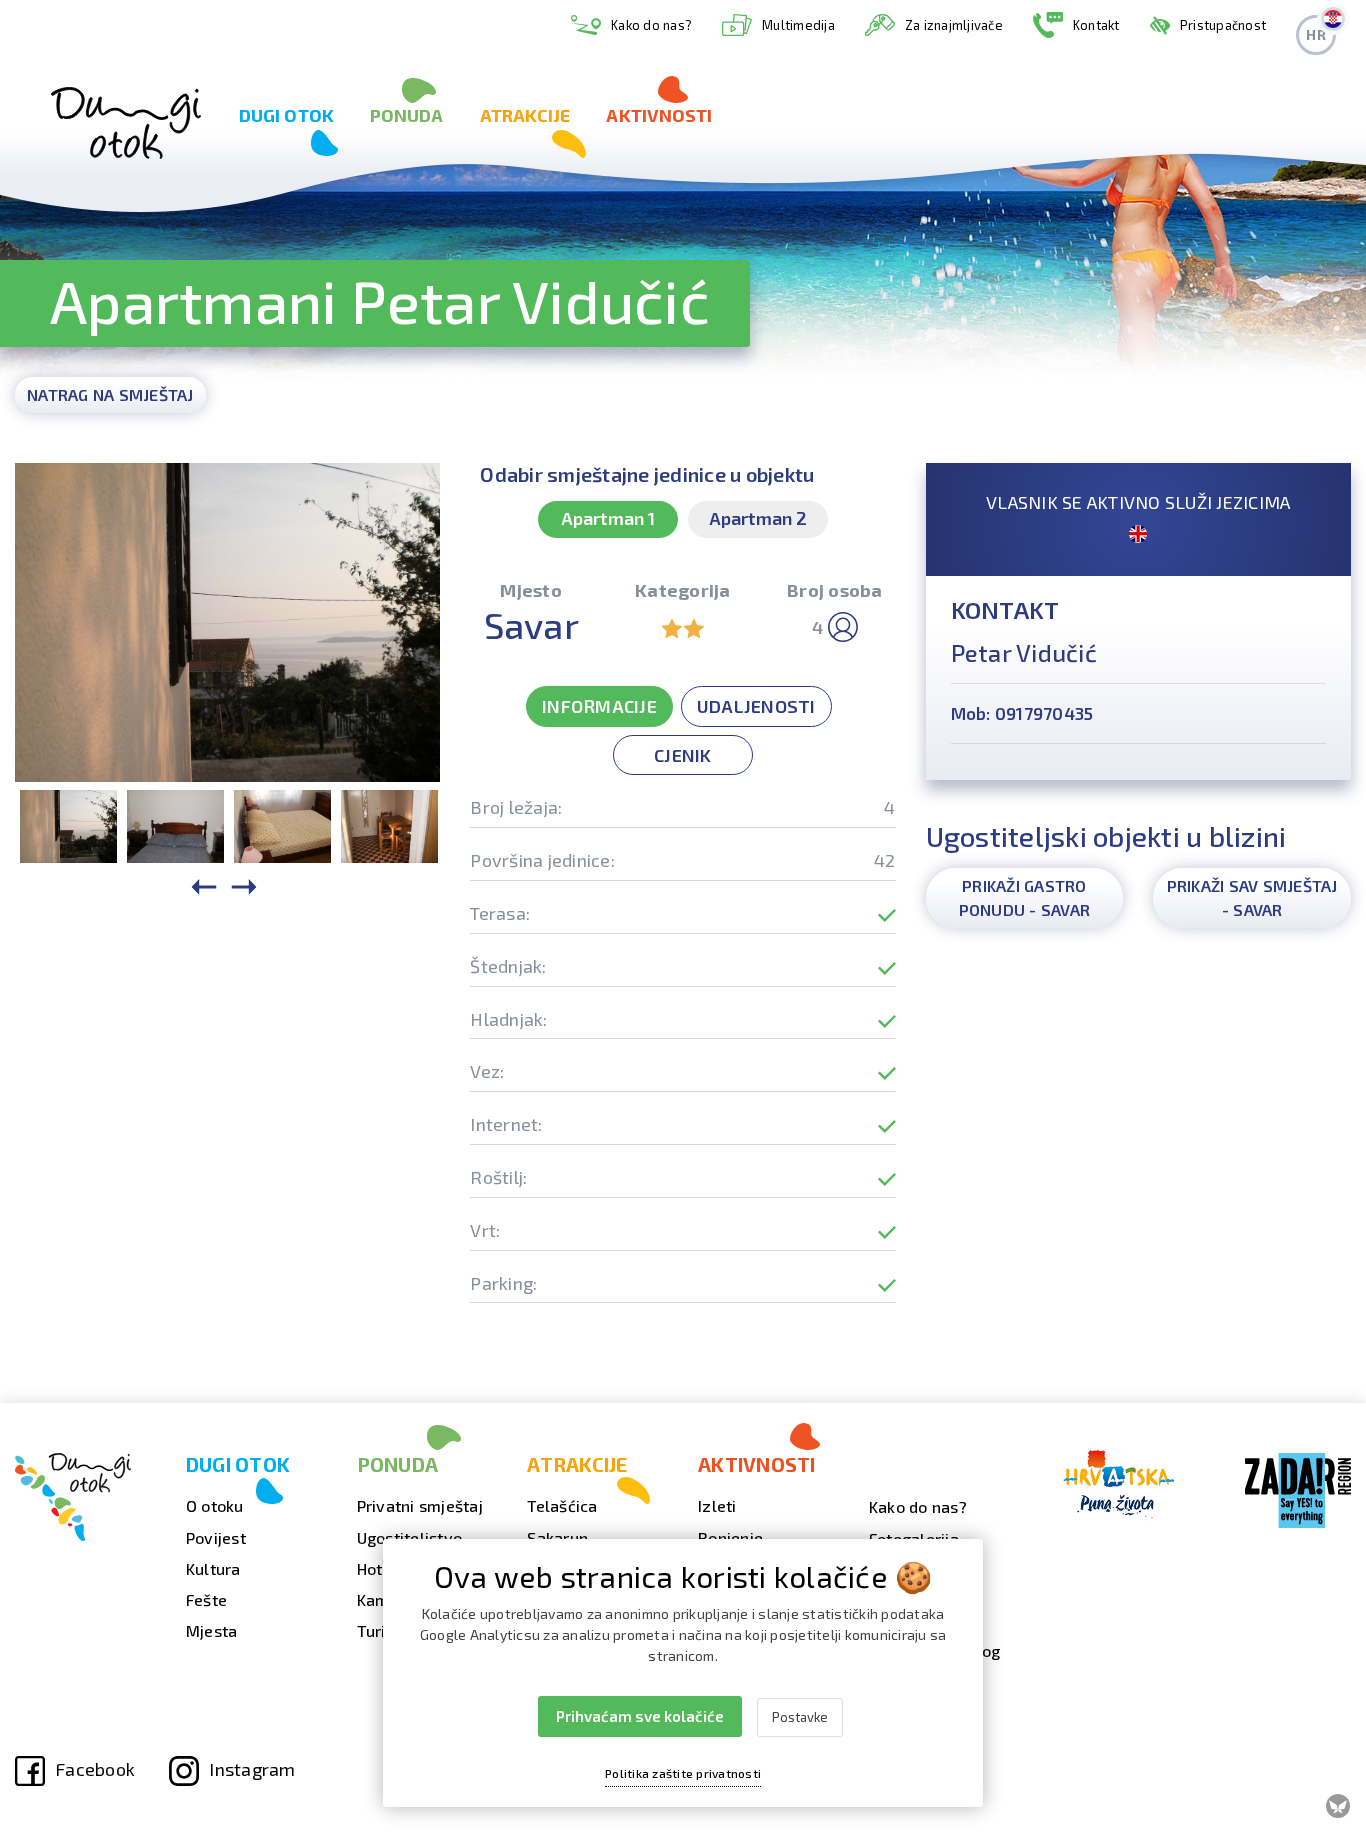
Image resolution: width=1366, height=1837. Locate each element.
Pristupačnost (1223, 25)
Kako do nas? (651, 25)
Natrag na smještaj (110, 394)
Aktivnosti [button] (659, 115)
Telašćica (562, 1505)
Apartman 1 (608, 518)
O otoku (215, 1505)
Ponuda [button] (407, 115)
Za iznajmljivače (954, 25)
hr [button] (1316, 34)
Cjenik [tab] (683, 755)
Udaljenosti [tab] (756, 706)
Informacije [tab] (599, 706)
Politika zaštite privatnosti (683, 1773)
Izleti (717, 1505)
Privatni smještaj (420, 1505)
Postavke (800, 1717)
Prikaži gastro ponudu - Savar (1025, 897)
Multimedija (798, 25)
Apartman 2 (758, 518)
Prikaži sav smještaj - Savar (1252, 897)
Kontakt (1096, 25)
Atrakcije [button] (525, 115)
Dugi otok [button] (286, 115)
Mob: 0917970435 (1022, 713)
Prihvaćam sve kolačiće (640, 1716)
